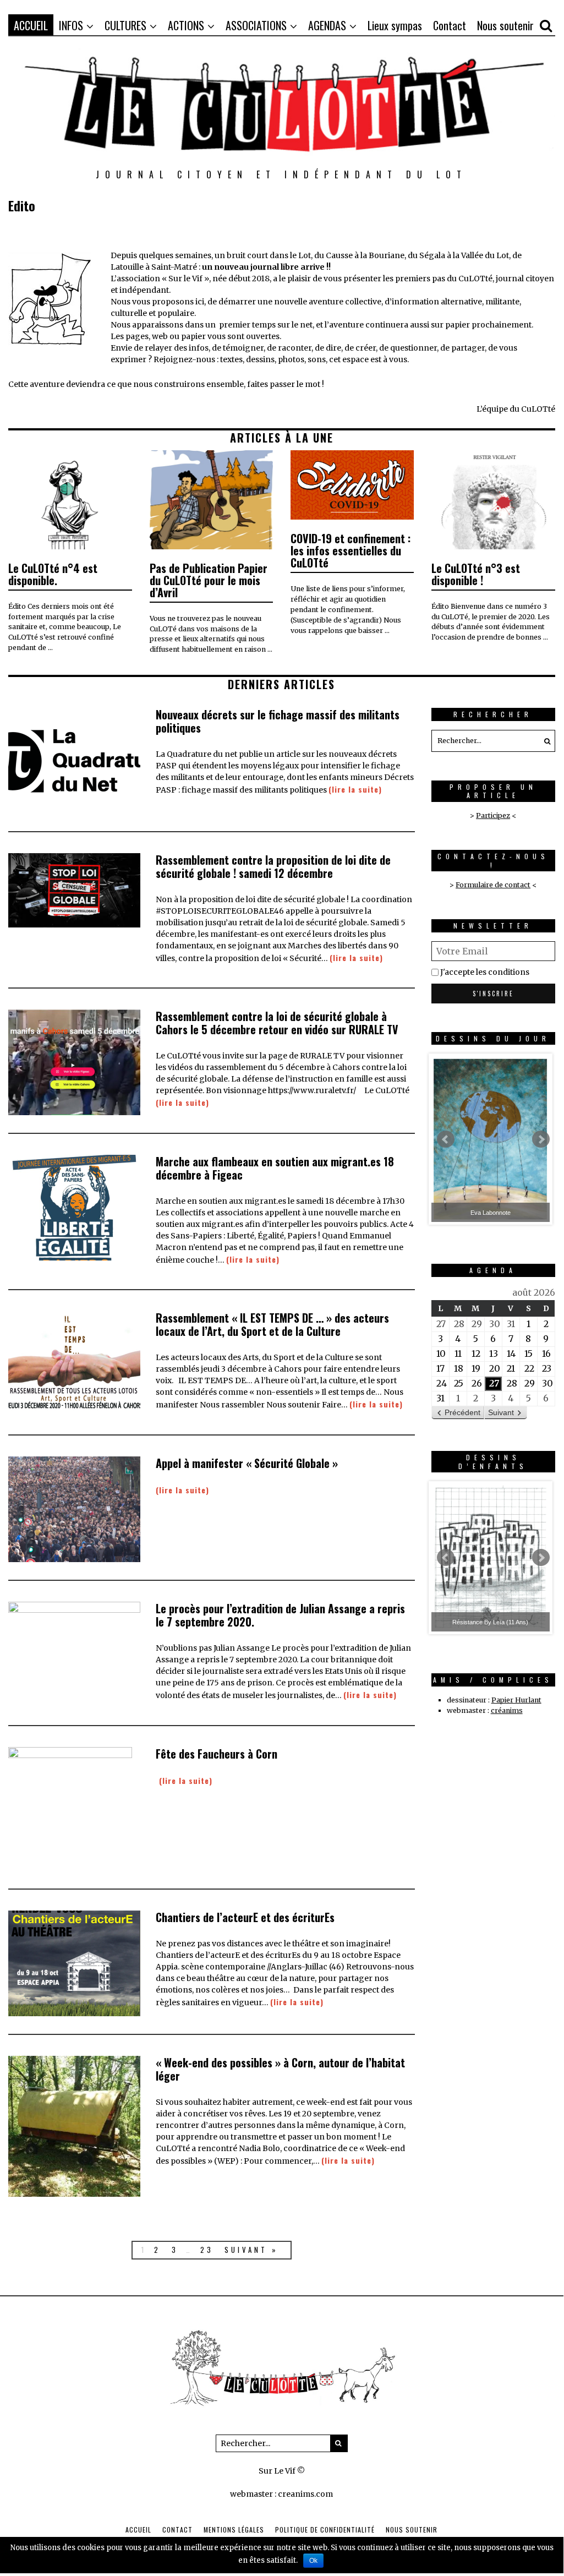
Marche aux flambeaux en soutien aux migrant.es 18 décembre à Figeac (275, 1168)
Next (541, 1139)
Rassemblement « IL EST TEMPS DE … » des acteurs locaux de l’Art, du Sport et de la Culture (272, 1324)
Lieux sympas (395, 25)
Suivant (501, 1412)
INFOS (71, 25)
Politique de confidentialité (325, 2529)
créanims (507, 1710)
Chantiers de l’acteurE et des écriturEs (245, 1917)
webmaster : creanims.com (281, 2494)
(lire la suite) (355, 789)
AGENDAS (327, 25)
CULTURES (125, 25)
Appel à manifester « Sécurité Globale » (247, 1463)
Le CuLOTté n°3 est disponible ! (476, 574)
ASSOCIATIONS (256, 25)
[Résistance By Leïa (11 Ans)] (491, 1558)
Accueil (138, 2529)
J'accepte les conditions (485, 972)
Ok (313, 2561)
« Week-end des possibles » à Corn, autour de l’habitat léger (280, 2069)
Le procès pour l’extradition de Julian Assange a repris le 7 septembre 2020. (280, 1615)
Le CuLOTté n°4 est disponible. (53, 574)
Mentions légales (234, 2529)
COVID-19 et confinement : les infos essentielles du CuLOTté (351, 550)
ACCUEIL (31, 25)
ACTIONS (186, 25)
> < (493, 885)
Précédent (462, 1412)
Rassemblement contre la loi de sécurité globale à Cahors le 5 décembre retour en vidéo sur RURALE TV (277, 1023)
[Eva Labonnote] (491, 1139)
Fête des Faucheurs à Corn (217, 1754)
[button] (544, 741)
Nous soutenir (505, 25)
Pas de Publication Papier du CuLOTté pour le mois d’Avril (209, 580)
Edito (22, 205)
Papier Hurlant (516, 1700)
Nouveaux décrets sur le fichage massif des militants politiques (278, 721)
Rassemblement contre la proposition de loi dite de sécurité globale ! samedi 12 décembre (273, 866)
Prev (446, 1139)
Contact (450, 25)
